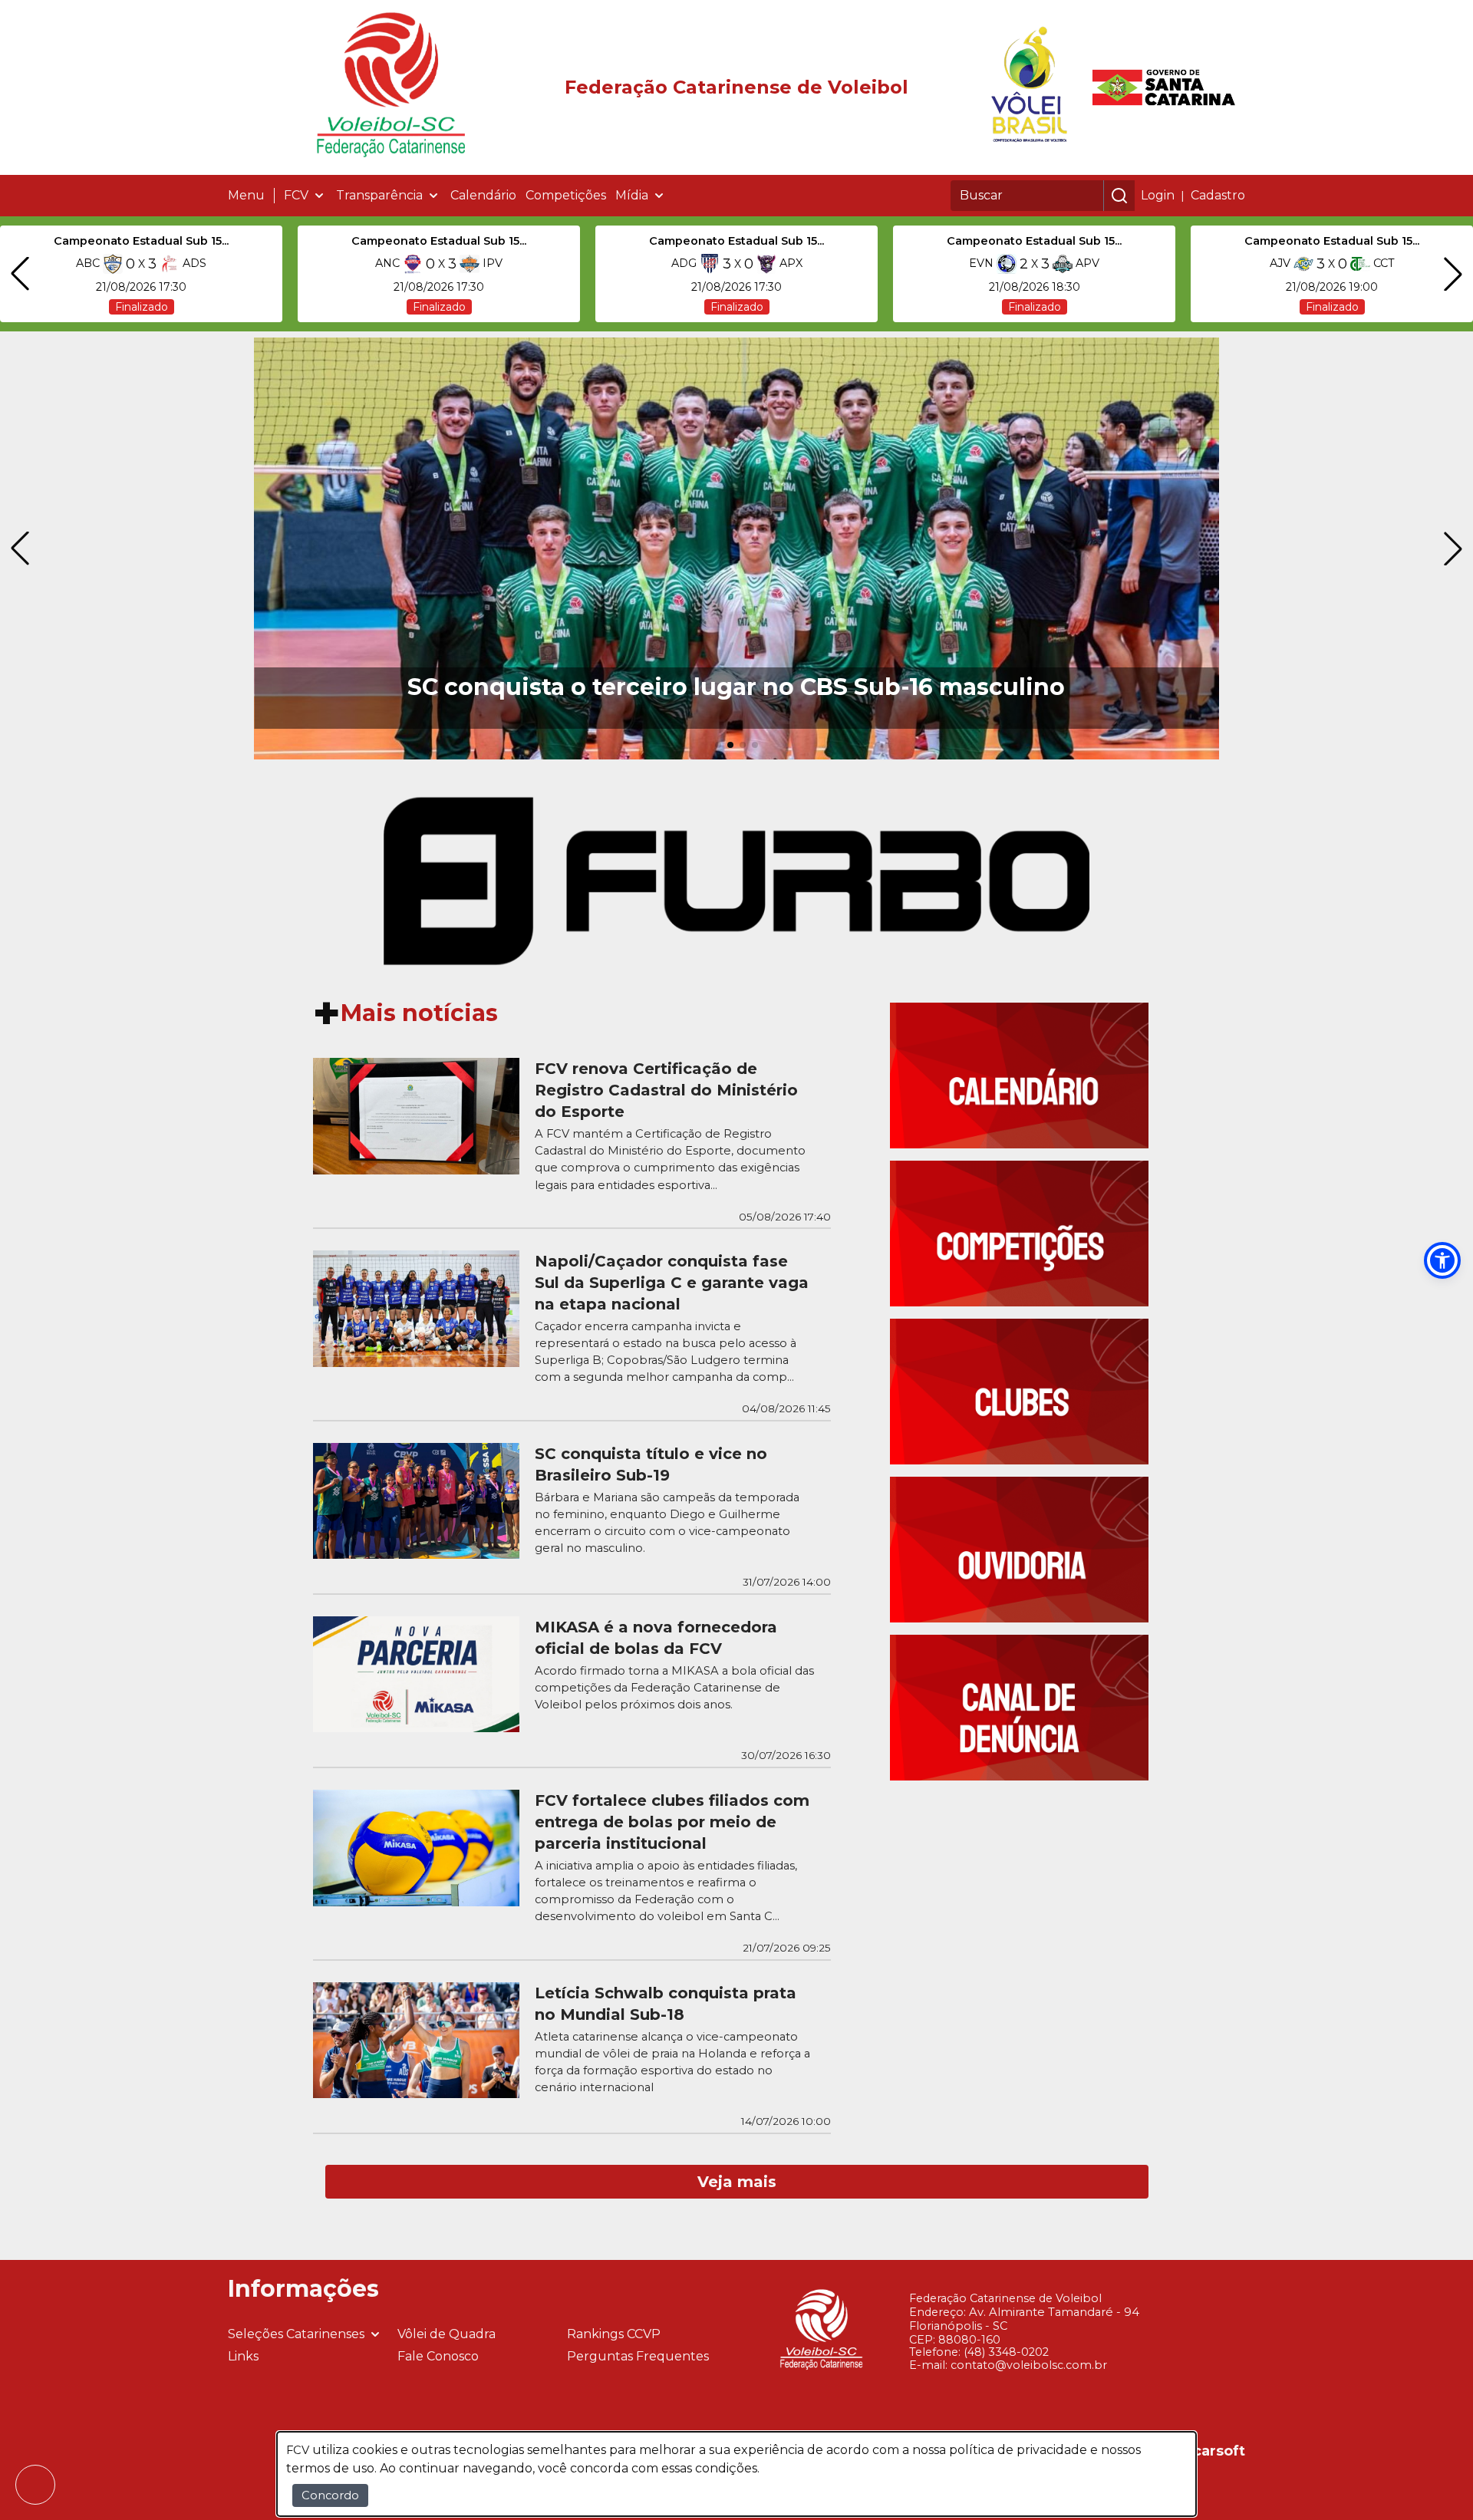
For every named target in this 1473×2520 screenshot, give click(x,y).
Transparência (379, 195)
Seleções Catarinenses (296, 2334)
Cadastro (1218, 195)
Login (1158, 195)
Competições (566, 195)
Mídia (632, 195)
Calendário (483, 195)
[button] (1442, 1260)
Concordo (330, 2495)
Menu (246, 195)
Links (243, 2356)
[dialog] (736, 2474)
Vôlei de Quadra (447, 2334)
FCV (296, 195)
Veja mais (737, 2182)
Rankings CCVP (614, 2334)
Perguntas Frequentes (638, 2356)
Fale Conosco (438, 2356)
